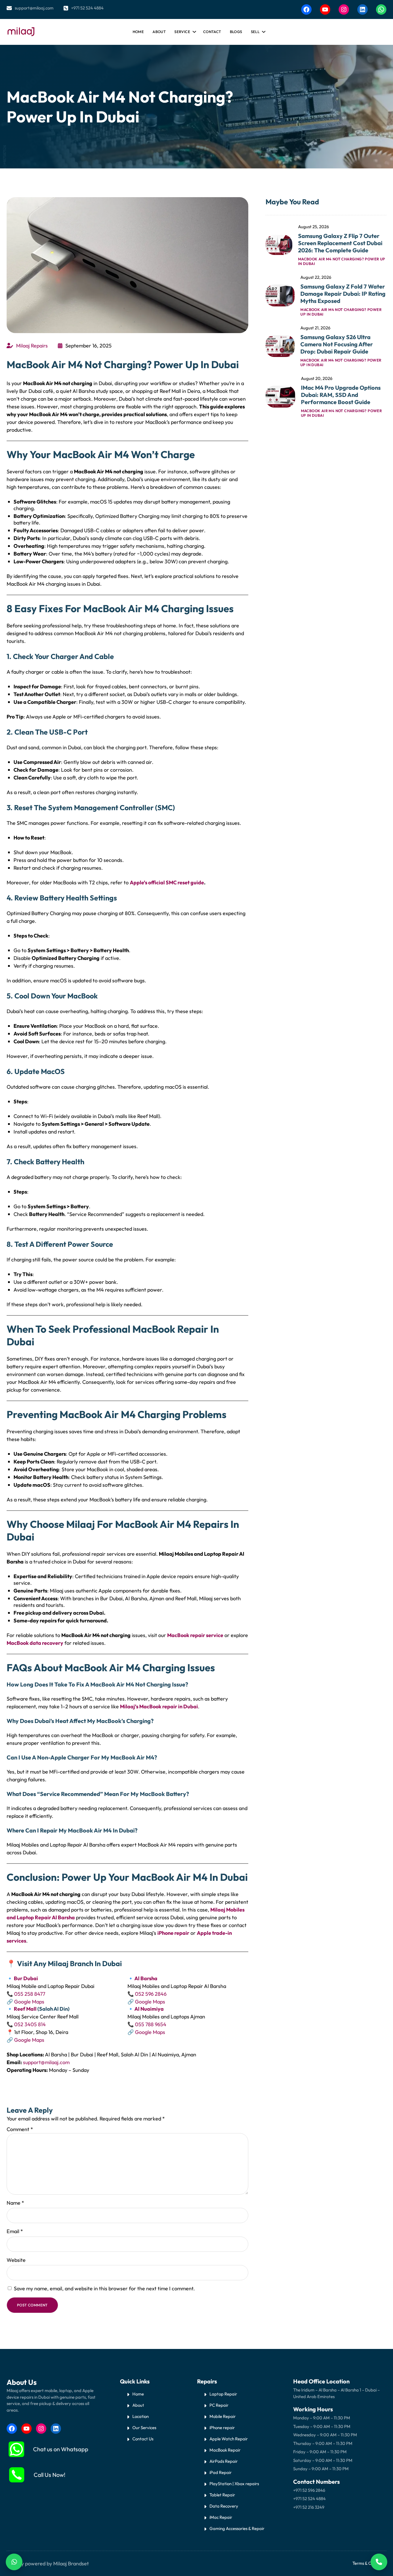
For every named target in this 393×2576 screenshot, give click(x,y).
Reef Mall (25, 2009)
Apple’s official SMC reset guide (167, 882)
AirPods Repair (224, 2461)
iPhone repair (173, 1933)
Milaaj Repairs (32, 346)
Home (138, 32)
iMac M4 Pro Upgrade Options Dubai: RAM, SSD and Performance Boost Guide (341, 395)
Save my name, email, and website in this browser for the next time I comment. (104, 2288)
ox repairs (249, 2484)
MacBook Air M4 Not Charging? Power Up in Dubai (342, 261)
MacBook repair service (195, 1635)
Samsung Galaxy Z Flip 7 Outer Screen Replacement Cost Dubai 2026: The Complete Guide (340, 243)
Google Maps (29, 2002)
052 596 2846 (151, 1994)
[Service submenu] (193, 30)
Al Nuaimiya (149, 2009)
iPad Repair (221, 2472)
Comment (20, 2129)
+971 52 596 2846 (309, 2490)
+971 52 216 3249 (309, 2507)
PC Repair (219, 2405)
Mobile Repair (223, 2416)
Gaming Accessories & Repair (237, 2528)
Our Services (144, 2428)
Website (16, 2260)
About (138, 2405)
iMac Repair (221, 2517)
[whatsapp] (16, 2449)
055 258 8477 (30, 1994)
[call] (17, 2475)
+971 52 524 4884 (87, 8)
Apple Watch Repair (229, 2439)
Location (141, 2416)
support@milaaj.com (34, 8)
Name (15, 2203)
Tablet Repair (222, 2495)
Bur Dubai (25, 1978)
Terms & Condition (369, 2563)
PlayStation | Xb (225, 2484)
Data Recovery (224, 2506)
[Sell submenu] (263, 30)
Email (15, 2231)
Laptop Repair (223, 2394)
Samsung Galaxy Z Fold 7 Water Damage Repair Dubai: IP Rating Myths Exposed (343, 294)
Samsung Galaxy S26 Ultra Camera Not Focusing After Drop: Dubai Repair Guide (337, 344)
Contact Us (143, 2439)
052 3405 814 (30, 2024)
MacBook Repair (225, 2450)
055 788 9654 (151, 2024)
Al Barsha (146, 1978)
